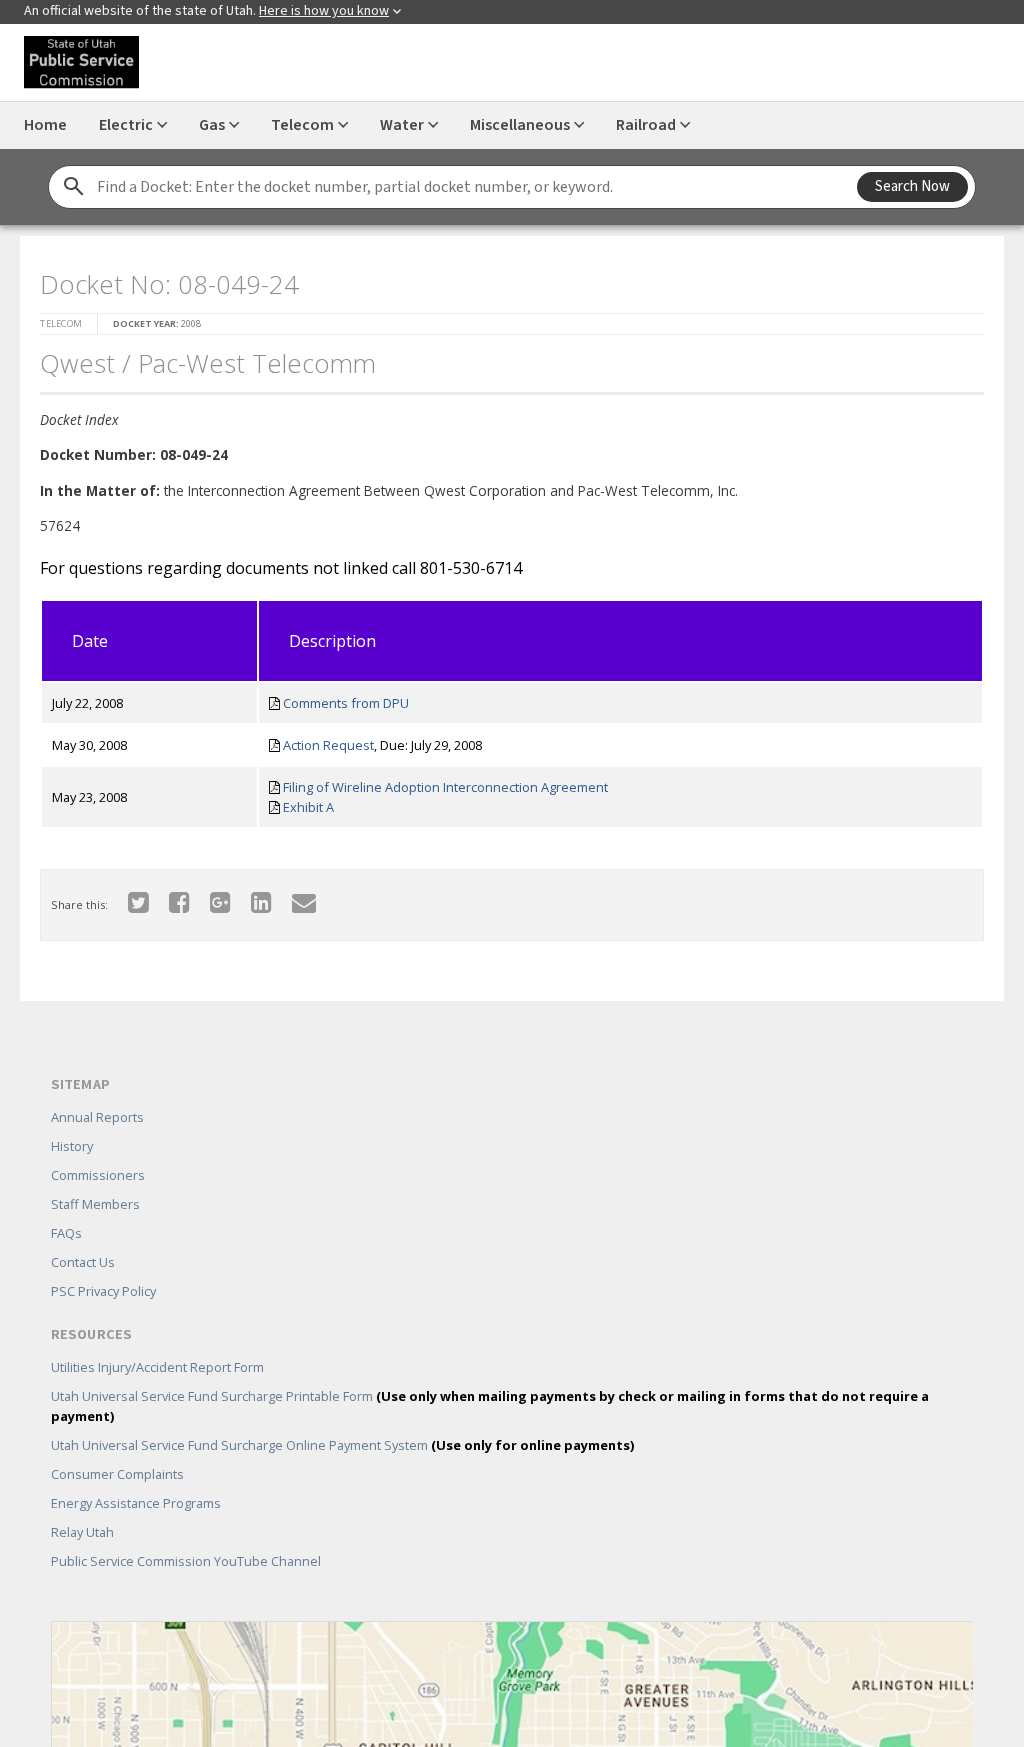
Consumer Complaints (117, 1474)
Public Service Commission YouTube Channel (186, 1561)
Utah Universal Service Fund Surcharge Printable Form (490, 1406)
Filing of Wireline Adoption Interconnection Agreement (445, 787)
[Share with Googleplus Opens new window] (220, 901)
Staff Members (95, 1204)
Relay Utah (82, 1532)
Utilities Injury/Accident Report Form (157, 1367)
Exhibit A (308, 807)
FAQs (66, 1233)
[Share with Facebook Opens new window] (179, 901)
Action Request (328, 745)
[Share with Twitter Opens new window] (138, 901)
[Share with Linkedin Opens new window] (261, 901)
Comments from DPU (346, 703)
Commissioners (98, 1175)
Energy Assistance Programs (136, 1503)
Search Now (912, 186)
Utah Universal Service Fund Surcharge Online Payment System (342, 1445)
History (72, 1146)
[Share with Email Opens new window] (304, 901)
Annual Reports (97, 1117)
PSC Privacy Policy (103, 1291)
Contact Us (83, 1262)
